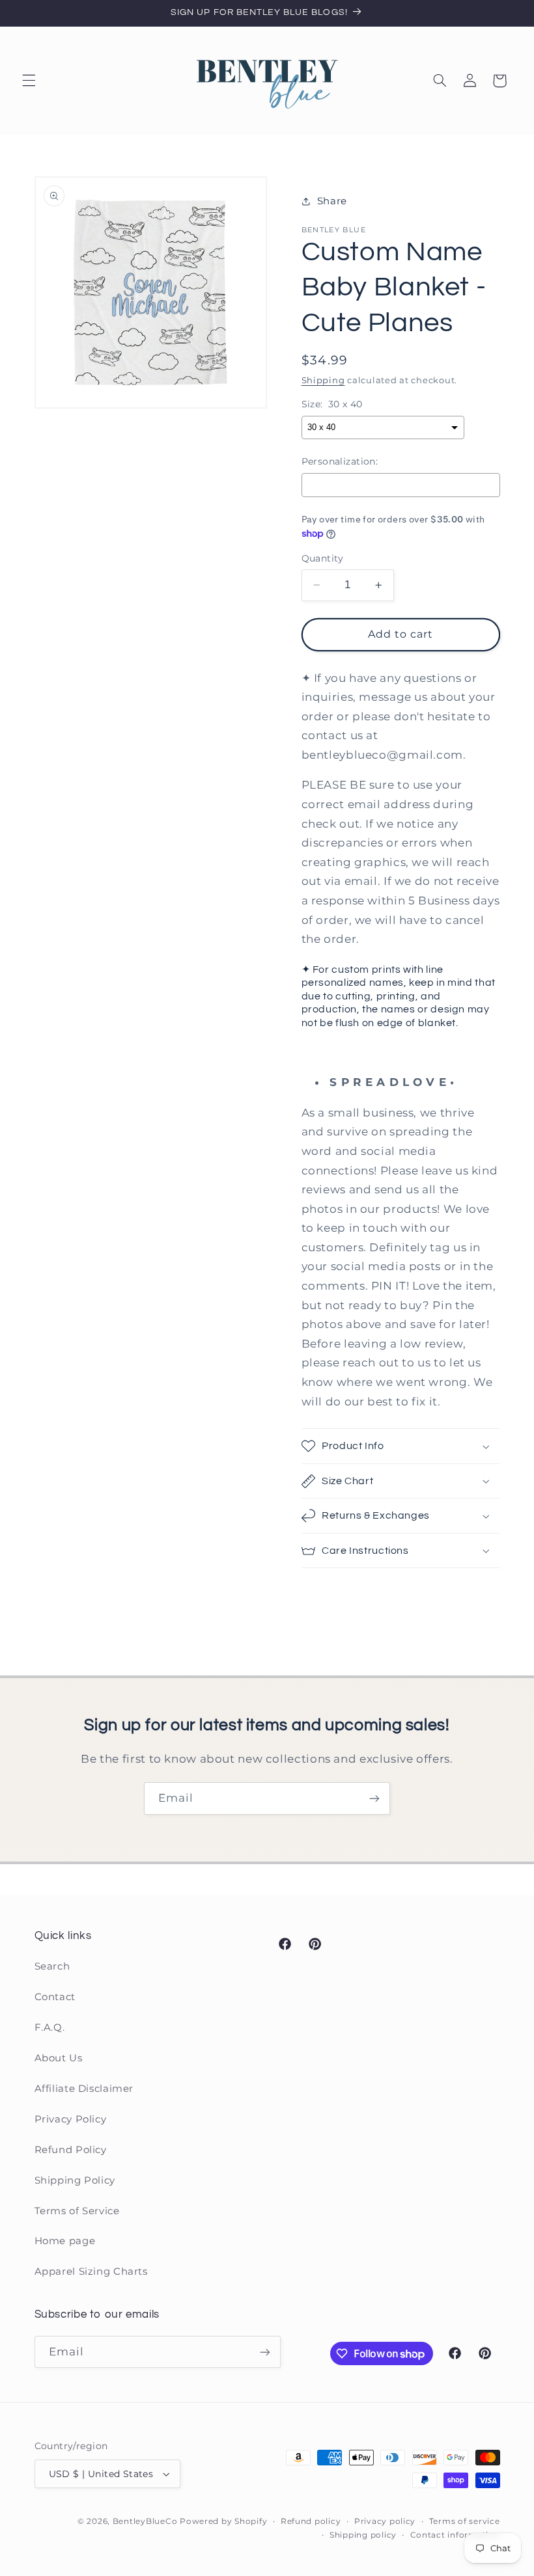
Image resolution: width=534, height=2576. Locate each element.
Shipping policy (363, 2535)
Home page (65, 2241)
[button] (29, 81)
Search (52, 1966)
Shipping (323, 380)
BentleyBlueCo (145, 2521)
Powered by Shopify (223, 2521)
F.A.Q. (50, 2027)
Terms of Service (77, 2211)
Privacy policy (385, 2521)
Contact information (455, 2535)
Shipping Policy (75, 2180)
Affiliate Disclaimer (84, 2089)
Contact (55, 1997)
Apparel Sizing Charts (91, 2271)
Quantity (323, 558)
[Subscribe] (374, 1798)
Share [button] (332, 201)
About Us (59, 2058)
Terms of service (465, 2521)
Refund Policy (71, 2150)
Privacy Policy (71, 2119)
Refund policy (311, 2521)
